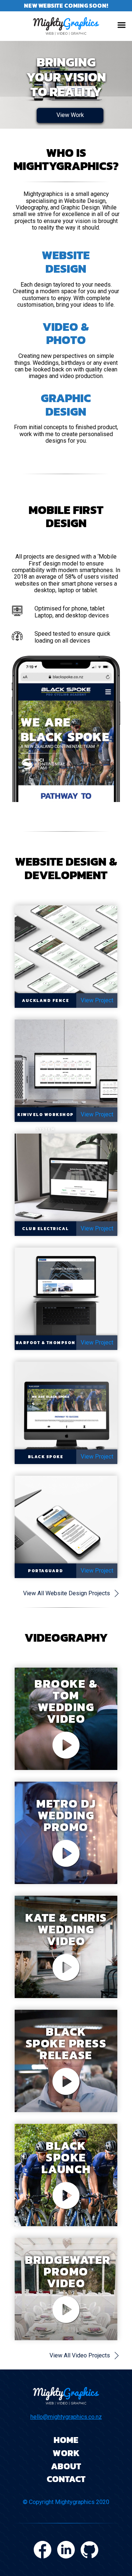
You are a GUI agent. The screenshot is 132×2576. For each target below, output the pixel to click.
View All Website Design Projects (67, 1593)
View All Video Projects (80, 2355)
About (66, 2466)
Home (66, 2440)
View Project (97, 1000)
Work (66, 2453)
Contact (66, 2479)
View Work (70, 115)
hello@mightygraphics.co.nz (66, 2417)
